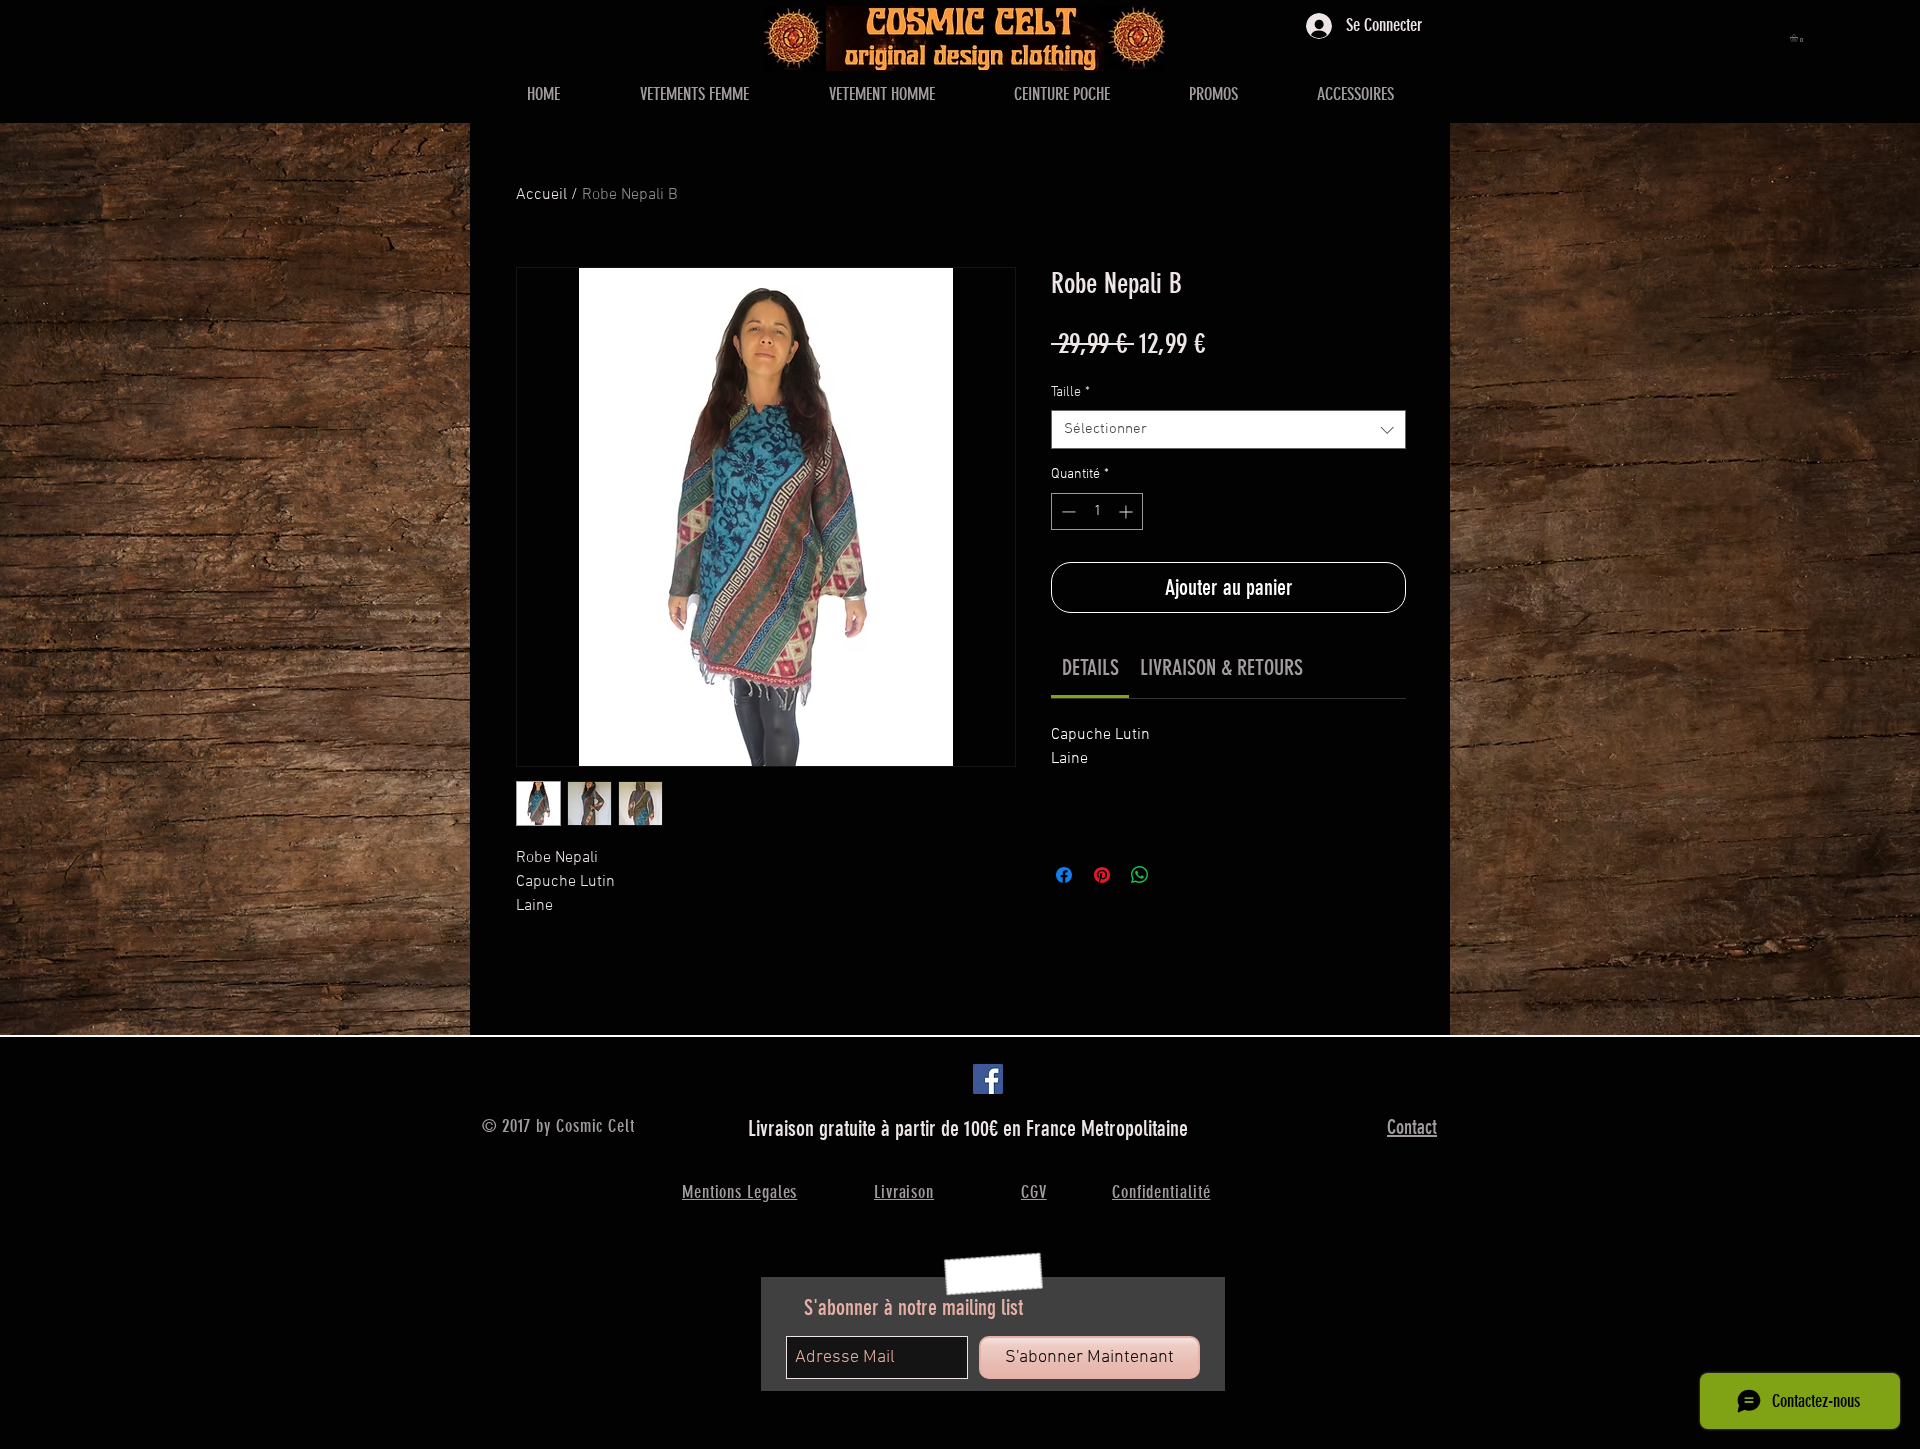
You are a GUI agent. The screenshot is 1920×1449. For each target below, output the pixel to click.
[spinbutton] (1097, 511)
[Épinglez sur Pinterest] (1102, 875)
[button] (1798, 38)
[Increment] (1127, 511)
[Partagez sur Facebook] (1064, 875)
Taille (1070, 392)
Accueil (541, 195)
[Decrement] (1066, 511)
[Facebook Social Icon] (988, 1079)
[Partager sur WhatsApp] (1140, 875)
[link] (1090, 667)
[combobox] (1228, 429)
